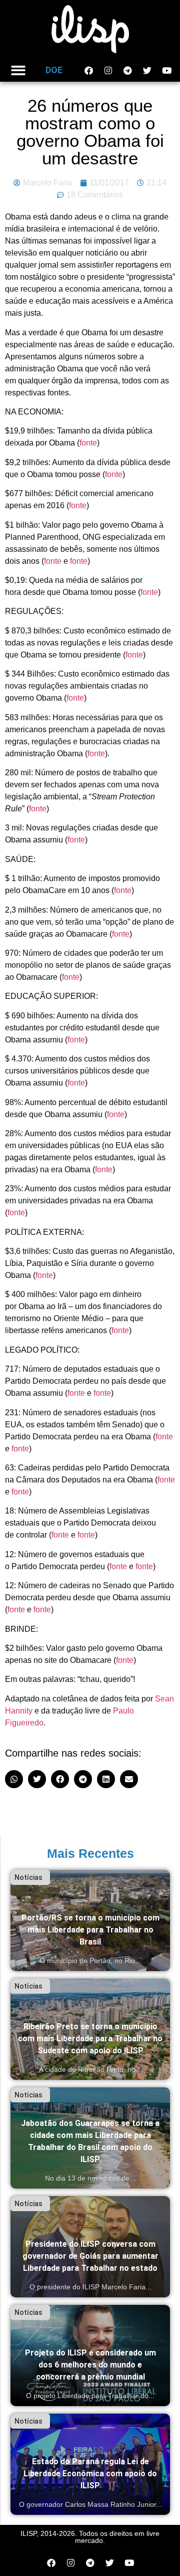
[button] (18, 70)
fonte (88, 443)
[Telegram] (127, 70)
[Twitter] (147, 70)
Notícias (28, 1877)
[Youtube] (166, 70)
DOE (54, 70)
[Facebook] (88, 70)
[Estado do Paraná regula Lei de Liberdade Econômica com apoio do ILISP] (90, 2464)
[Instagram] (108, 70)
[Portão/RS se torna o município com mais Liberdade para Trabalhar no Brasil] (90, 1920)
